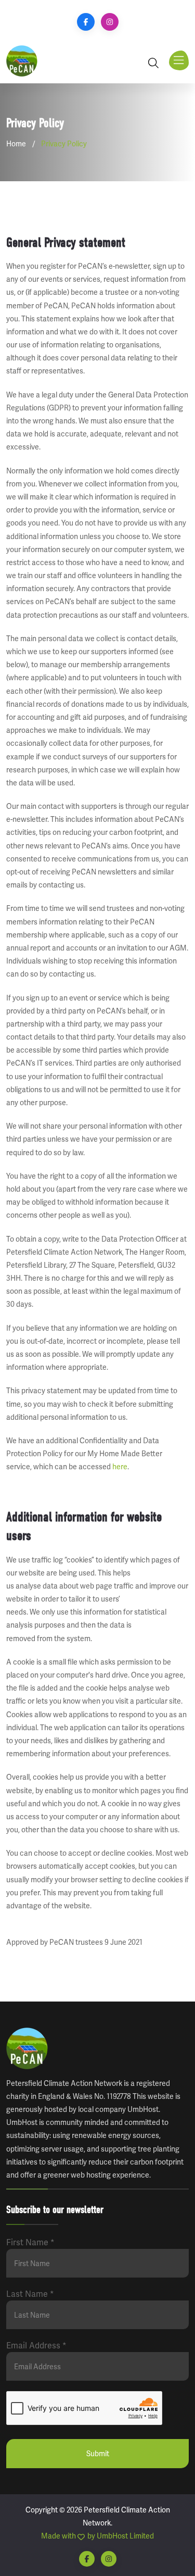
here (120, 1467)
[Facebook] (86, 22)
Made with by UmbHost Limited (97, 2536)
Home (16, 144)
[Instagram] (110, 22)
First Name (30, 2242)
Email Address (36, 2346)
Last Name (30, 2294)
